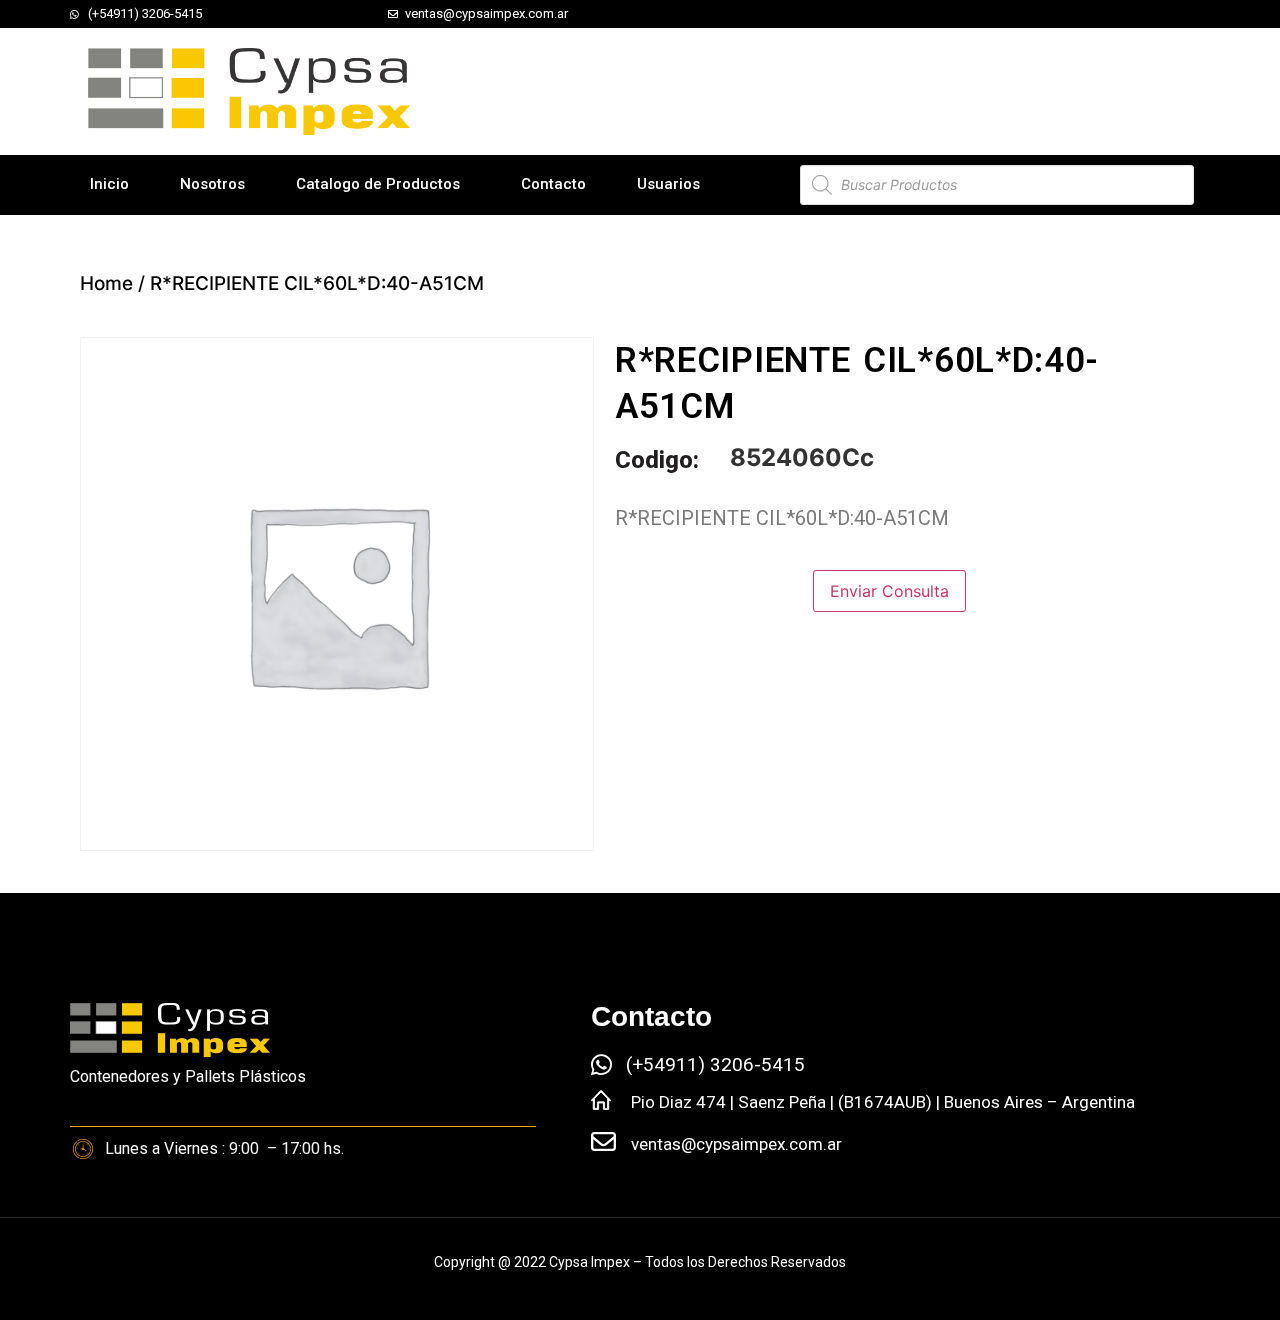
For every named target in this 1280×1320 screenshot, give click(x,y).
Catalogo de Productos (378, 184)
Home (106, 283)
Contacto (553, 184)
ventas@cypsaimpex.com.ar (736, 1144)
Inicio (109, 184)
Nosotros (212, 184)
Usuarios (668, 184)
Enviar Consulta (889, 591)
